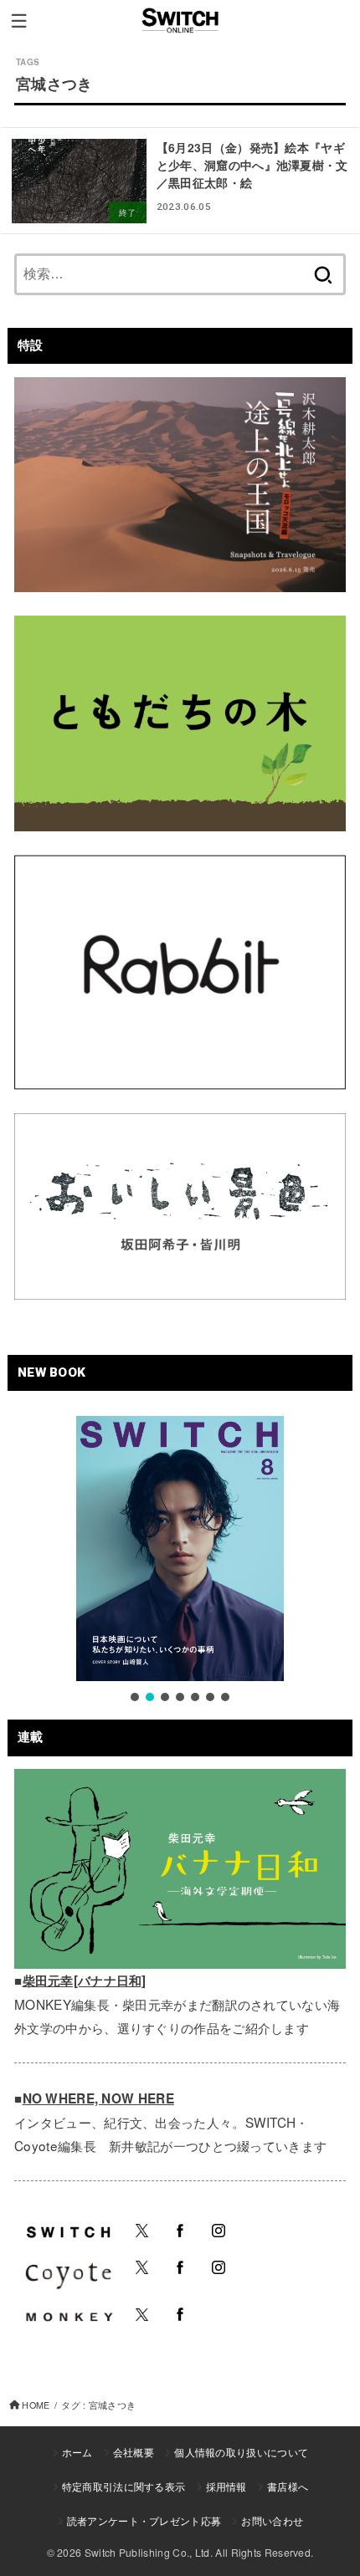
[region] (180, 1560)
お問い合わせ (272, 2520)
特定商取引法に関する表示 (124, 2486)
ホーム (77, 2452)
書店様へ (288, 2486)
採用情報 (226, 2486)
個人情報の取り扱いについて (241, 2452)
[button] (135, 1697)
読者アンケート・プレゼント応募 (144, 2520)
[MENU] (19, 21)
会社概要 (134, 2452)
